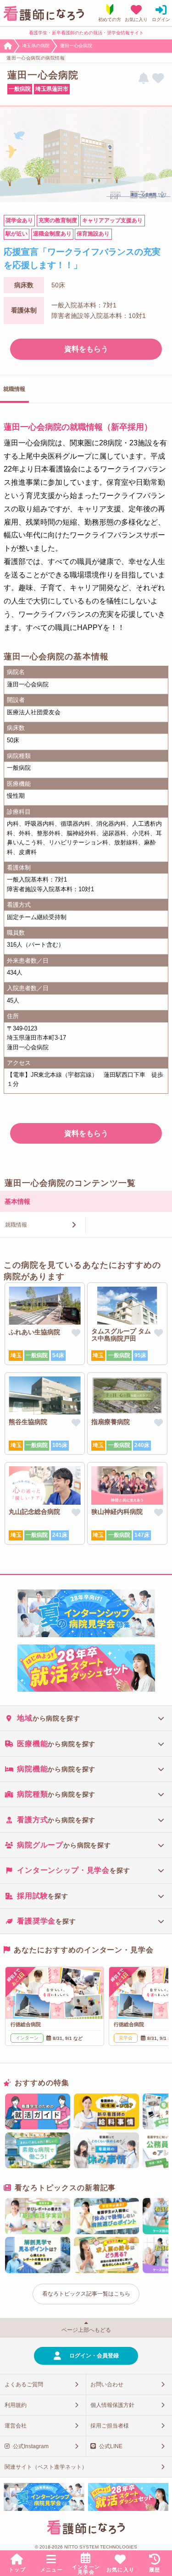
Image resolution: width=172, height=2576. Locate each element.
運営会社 (16, 2426)
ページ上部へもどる (86, 2330)
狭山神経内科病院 (117, 1512)
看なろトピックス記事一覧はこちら (86, 2294)
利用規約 (16, 2405)
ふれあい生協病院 (34, 1332)
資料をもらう (86, 349)
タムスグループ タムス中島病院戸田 (121, 1335)
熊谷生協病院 (28, 1422)
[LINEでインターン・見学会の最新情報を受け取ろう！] (144, 79)
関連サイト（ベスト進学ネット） (46, 2467)
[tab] (86, 1718)
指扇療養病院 (111, 1422)
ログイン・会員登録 (94, 2356)
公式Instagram (31, 2446)
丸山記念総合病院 (34, 1512)
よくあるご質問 (24, 2384)
